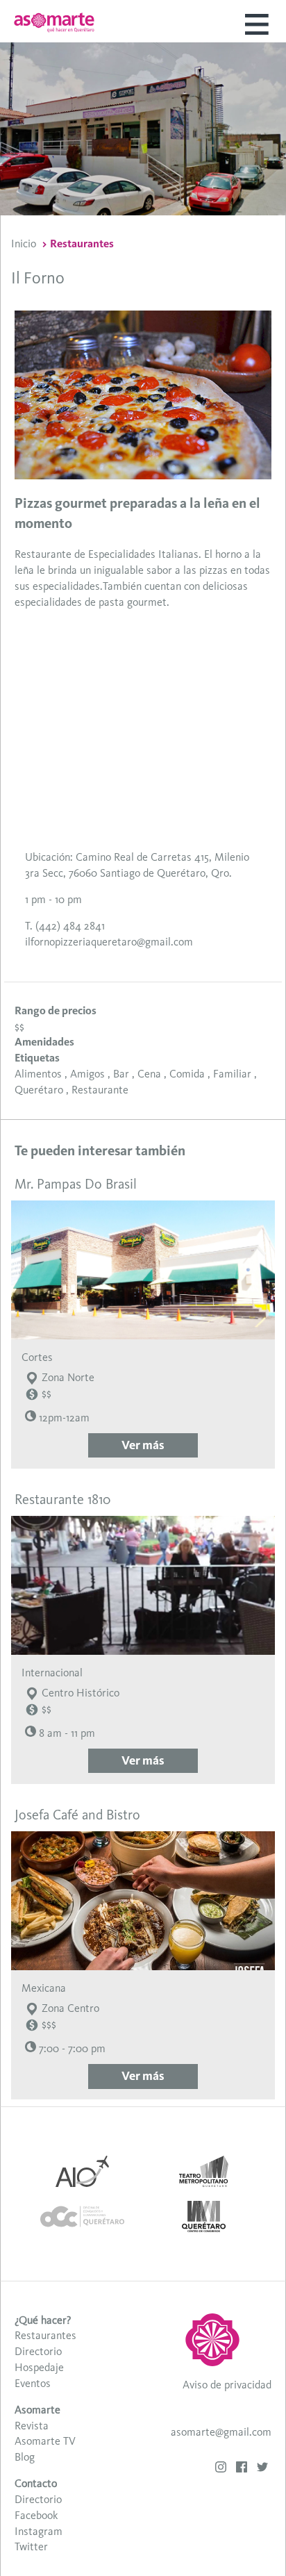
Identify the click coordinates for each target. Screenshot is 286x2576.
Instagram (39, 2531)
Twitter (31, 2546)
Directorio (38, 2351)
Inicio (24, 243)
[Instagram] (221, 2469)
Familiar (232, 1074)
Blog (25, 2457)
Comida (187, 1074)
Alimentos (38, 1074)
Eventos (33, 2383)
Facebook (36, 2515)
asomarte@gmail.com (221, 2432)
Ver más (143, 1445)
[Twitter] (262, 2469)
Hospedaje (39, 2367)
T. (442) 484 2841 (65, 926)
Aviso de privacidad (227, 2385)
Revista (32, 2426)
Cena (149, 1074)
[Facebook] (242, 2469)
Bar (121, 1074)
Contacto (36, 2483)
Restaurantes (82, 243)
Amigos (87, 1074)
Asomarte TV (45, 2441)
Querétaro (39, 1090)
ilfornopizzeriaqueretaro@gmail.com (109, 942)
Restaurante (100, 1090)
